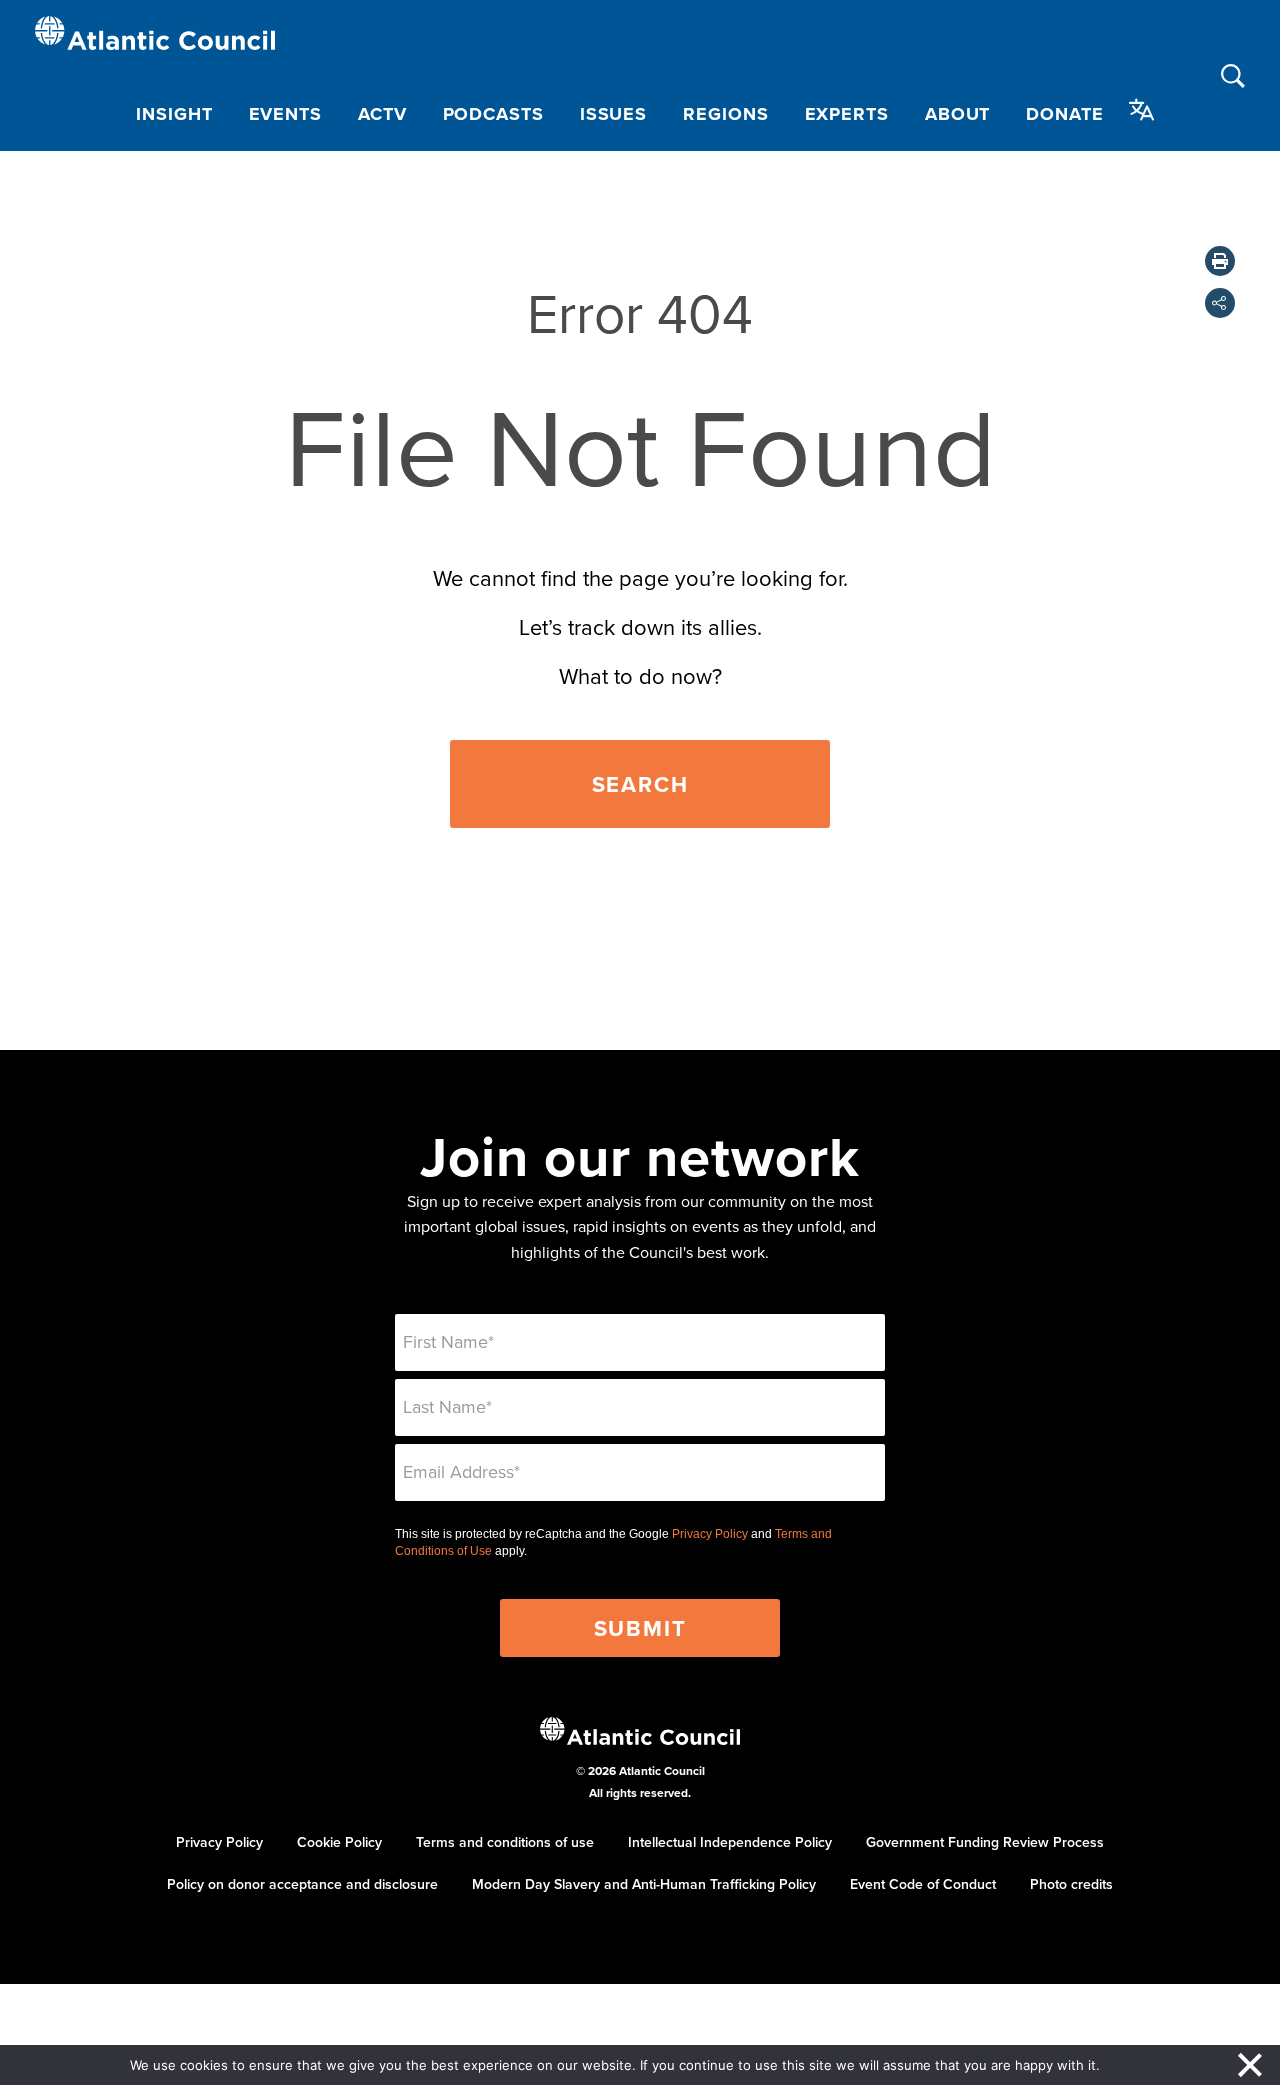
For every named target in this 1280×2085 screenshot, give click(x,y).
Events (285, 114)
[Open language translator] (1142, 110)
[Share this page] (1220, 303)
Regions (725, 114)
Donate (1064, 114)
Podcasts (493, 114)
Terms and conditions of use (505, 1842)
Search (640, 784)
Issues (613, 114)
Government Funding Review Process (985, 1842)
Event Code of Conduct (923, 1884)
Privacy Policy (710, 1534)
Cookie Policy (339, 1842)
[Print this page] (1220, 261)
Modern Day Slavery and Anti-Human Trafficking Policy (644, 1884)
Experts (847, 114)
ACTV (382, 114)
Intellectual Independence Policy (730, 1842)
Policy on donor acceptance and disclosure (302, 1884)
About (958, 114)
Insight (174, 114)
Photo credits (1071, 1884)
